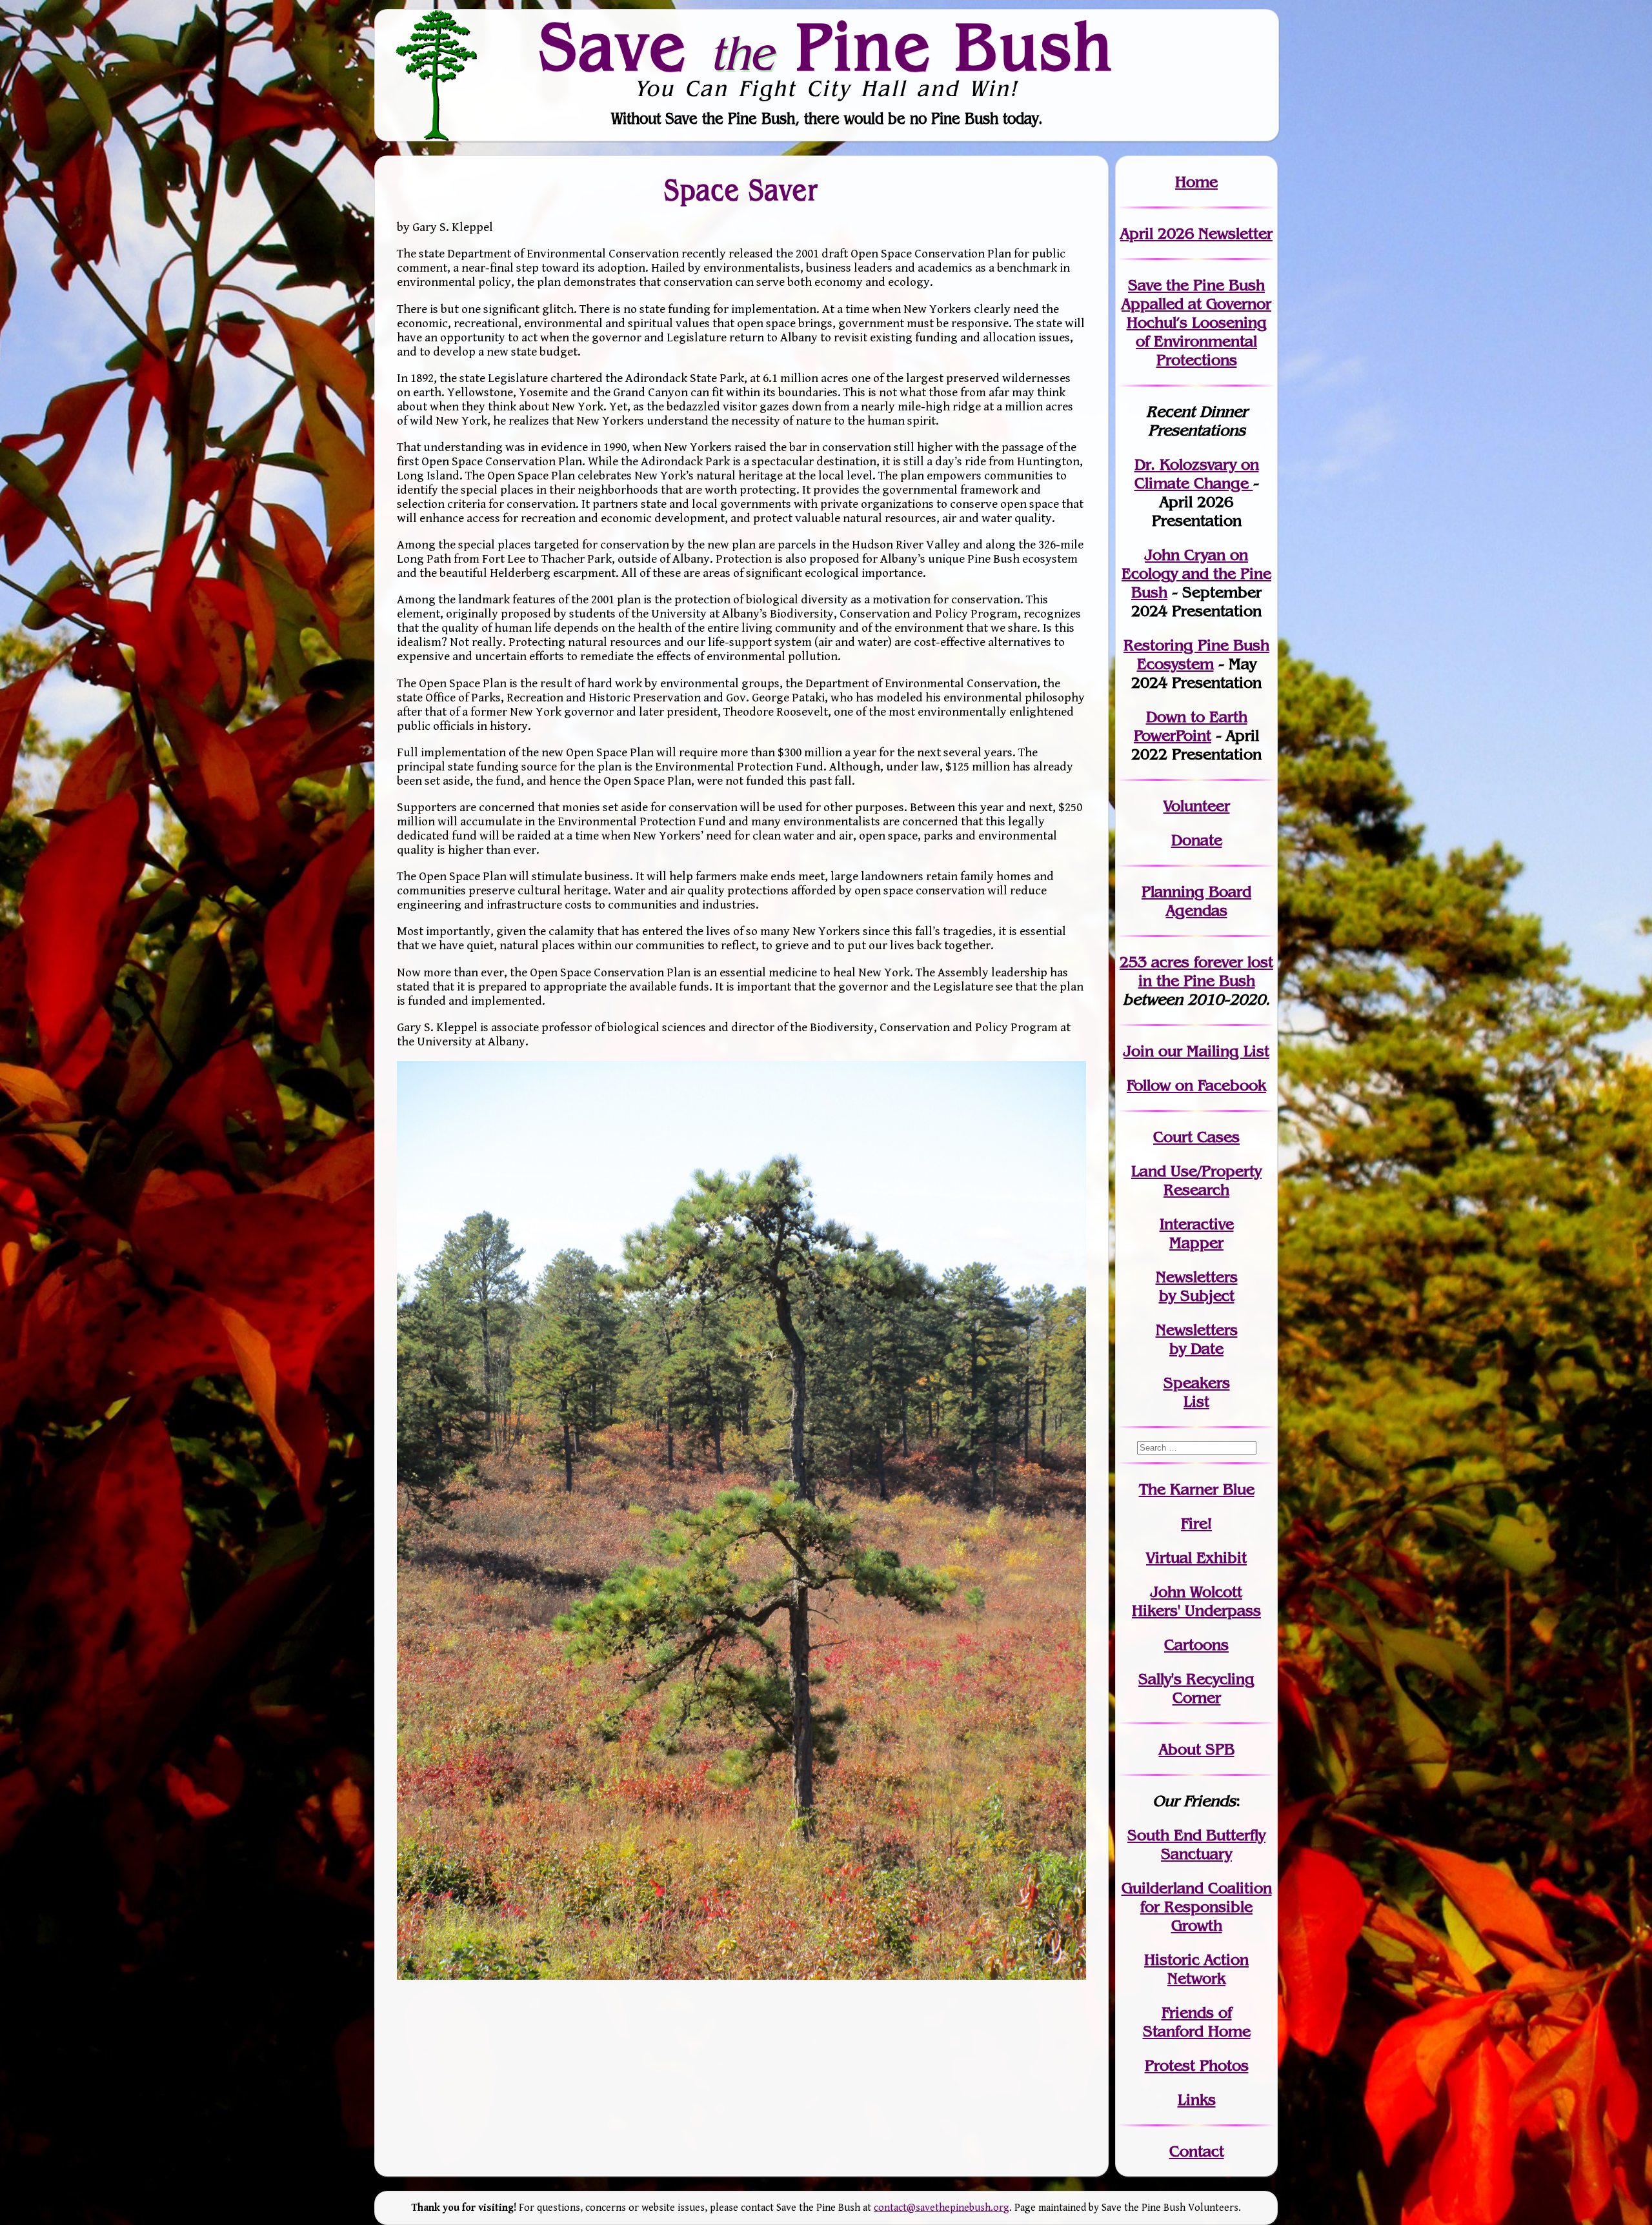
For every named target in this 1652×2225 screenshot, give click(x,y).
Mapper (1196, 1243)
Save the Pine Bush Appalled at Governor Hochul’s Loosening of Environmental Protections (1196, 322)
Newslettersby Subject (1197, 1286)
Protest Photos (1197, 2065)
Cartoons (1196, 1645)
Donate (1197, 840)
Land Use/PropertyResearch (1196, 1180)
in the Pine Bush (1206, 971)
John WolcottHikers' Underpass (1196, 1601)
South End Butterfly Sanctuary (1196, 1844)
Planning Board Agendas (1196, 901)
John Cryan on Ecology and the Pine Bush (1196, 573)
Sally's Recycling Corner (1196, 1688)
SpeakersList (1197, 1392)
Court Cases (1196, 1137)
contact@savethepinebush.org (942, 2208)
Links (1197, 2099)
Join (1139, 1051)
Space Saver (741, 189)
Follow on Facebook (1196, 1085)
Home (1196, 182)
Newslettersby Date (1197, 1339)
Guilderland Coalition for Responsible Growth (1197, 1907)
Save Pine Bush (827, 46)
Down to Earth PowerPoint (1191, 726)
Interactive (1197, 1224)
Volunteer (1197, 806)
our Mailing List (1212, 1051)
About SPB (1197, 1749)
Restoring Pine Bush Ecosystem (1196, 654)
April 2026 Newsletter (1196, 233)
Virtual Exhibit (1196, 1557)
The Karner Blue (1197, 1489)
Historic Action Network (1196, 1969)
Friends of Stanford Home (1197, 2022)
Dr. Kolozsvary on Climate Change (1197, 474)
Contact (1197, 2151)
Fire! (1196, 1523)
